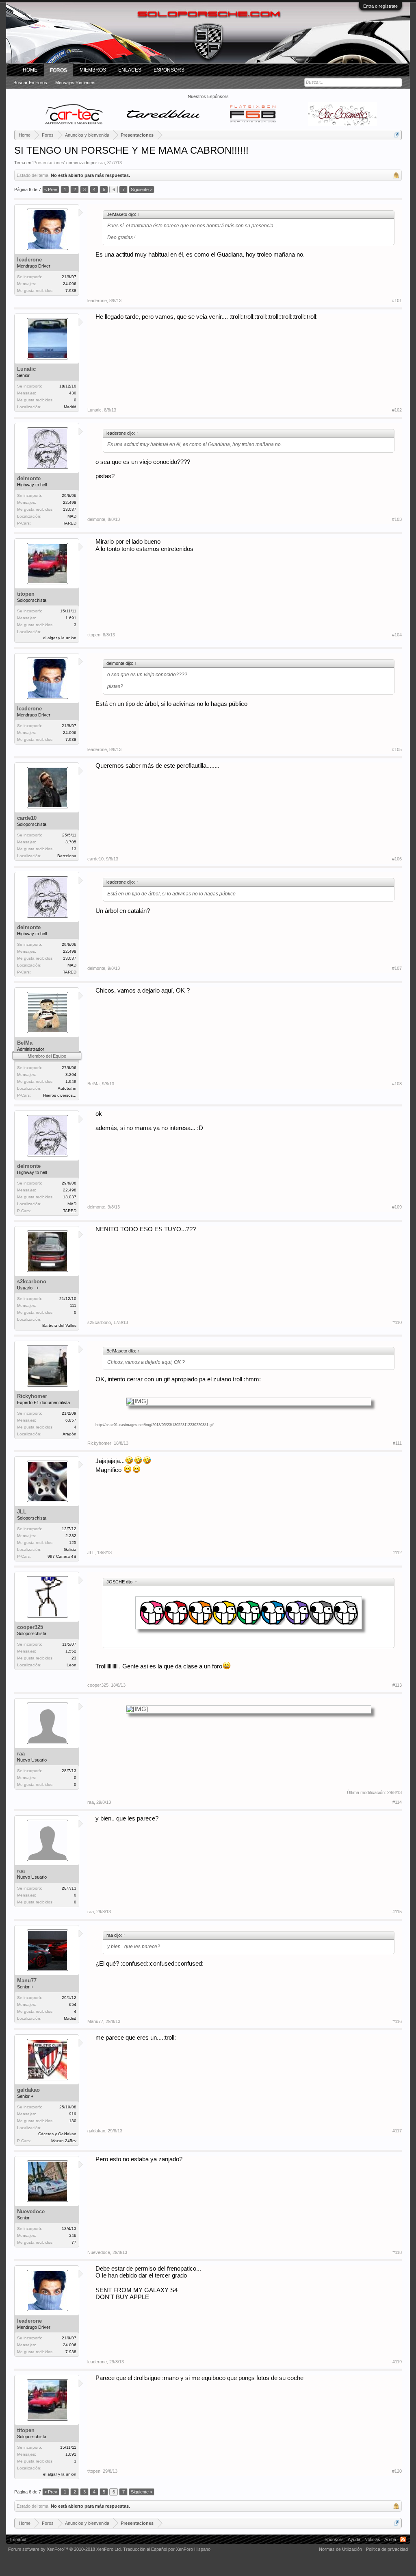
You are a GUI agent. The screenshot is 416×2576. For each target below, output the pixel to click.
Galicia (70, 1549)
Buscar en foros (30, 83)
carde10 (27, 818)
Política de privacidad (387, 2549)
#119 (397, 2362)
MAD (72, 516)
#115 (397, 1912)
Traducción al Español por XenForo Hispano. (167, 2549)
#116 (397, 2021)
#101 (397, 300)
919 (73, 2114)
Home (30, 70)
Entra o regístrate (380, 6)
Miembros (93, 70)
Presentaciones (49, 163)
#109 (397, 1207)
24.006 (70, 284)
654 (73, 2004)
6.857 (71, 1420)
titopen (26, 594)
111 (73, 1305)
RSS (403, 2539)
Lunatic (26, 369)
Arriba (390, 2539)
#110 (397, 1322)
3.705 (71, 842)
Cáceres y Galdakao (57, 2134)
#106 (397, 859)
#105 (397, 749)
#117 (397, 2131)
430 (73, 393)
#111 (397, 1443)
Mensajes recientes (75, 83)
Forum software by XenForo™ (65, 2549)
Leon (71, 1665)
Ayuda (354, 2539)
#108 (397, 1084)
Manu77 (27, 1980)
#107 (397, 968)
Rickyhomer (32, 1396)
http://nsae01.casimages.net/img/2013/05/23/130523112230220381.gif (155, 1425)
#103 (397, 519)
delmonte (29, 478)
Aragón (69, 1434)
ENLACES (130, 70)
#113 (397, 1685)
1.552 (71, 1651)
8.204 (71, 1075)
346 (73, 2235)
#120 (397, 2471)
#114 (397, 1802)
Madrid (70, 407)
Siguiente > (142, 189)
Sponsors (334, 2539)
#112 (397, 1553)
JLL (22, 1512)
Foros (58, 70)
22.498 (70, 502)
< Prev (51, 189)
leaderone (29, 260)
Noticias (372, 2539)
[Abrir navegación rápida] (397, 135)
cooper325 (30, 1627)
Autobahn (67, 1088)
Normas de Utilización (340, 2549)
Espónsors (169, 70)
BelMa (25, 1043)
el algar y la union (60, 638)
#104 (397, 635)
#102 (397, 410)
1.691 (71, 618)
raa (102, 163)
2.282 (71, 1536)
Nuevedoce (31, 2211)
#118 (397, 2252)
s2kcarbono (32, 1281)
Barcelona (67, 856)
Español (18, 2539)
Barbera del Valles (59, 1325)
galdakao (28, 2090)
